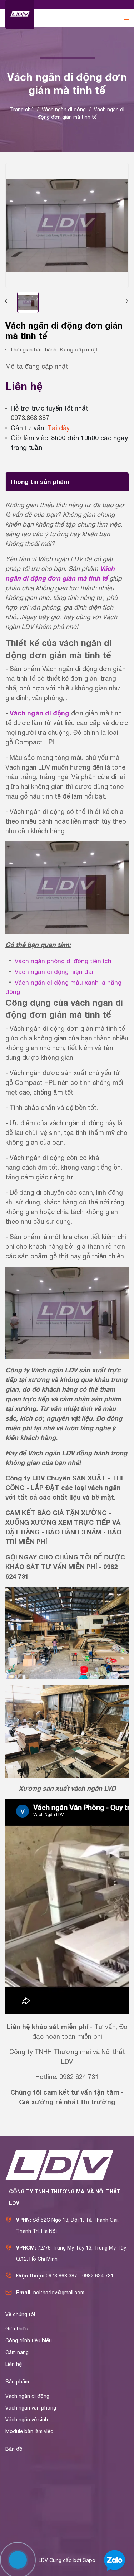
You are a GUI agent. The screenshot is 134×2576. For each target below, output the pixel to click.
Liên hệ (14, 2364)
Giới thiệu (17, 2329)
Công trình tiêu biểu (29, 2340)
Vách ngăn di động (27, 2396)
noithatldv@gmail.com (59, 2293)
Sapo (89, 2560)
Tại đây (59, 428)
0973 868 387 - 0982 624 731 (80, 2276)
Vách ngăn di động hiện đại (54, 972)
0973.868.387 (30, 418)
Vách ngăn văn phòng (31, 2408)
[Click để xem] (67, 225)
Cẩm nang (17, 2352)
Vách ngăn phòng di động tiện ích (63, 961)
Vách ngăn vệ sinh (27, 2420)
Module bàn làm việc (29, 2431)
